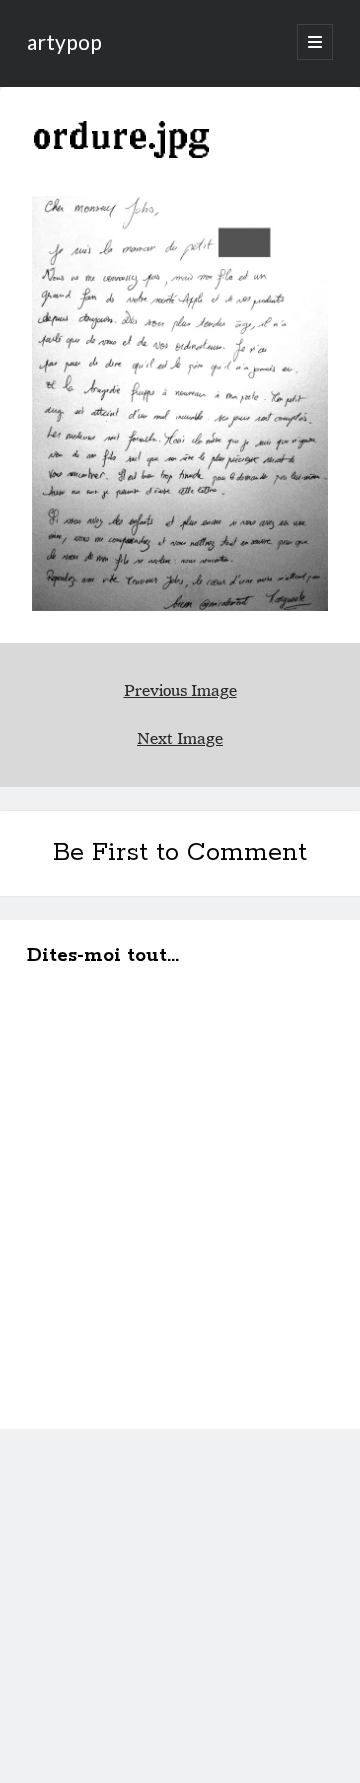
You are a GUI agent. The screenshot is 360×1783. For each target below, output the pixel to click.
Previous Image (180, 690)
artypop (64, 41)
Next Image (180, 738)
